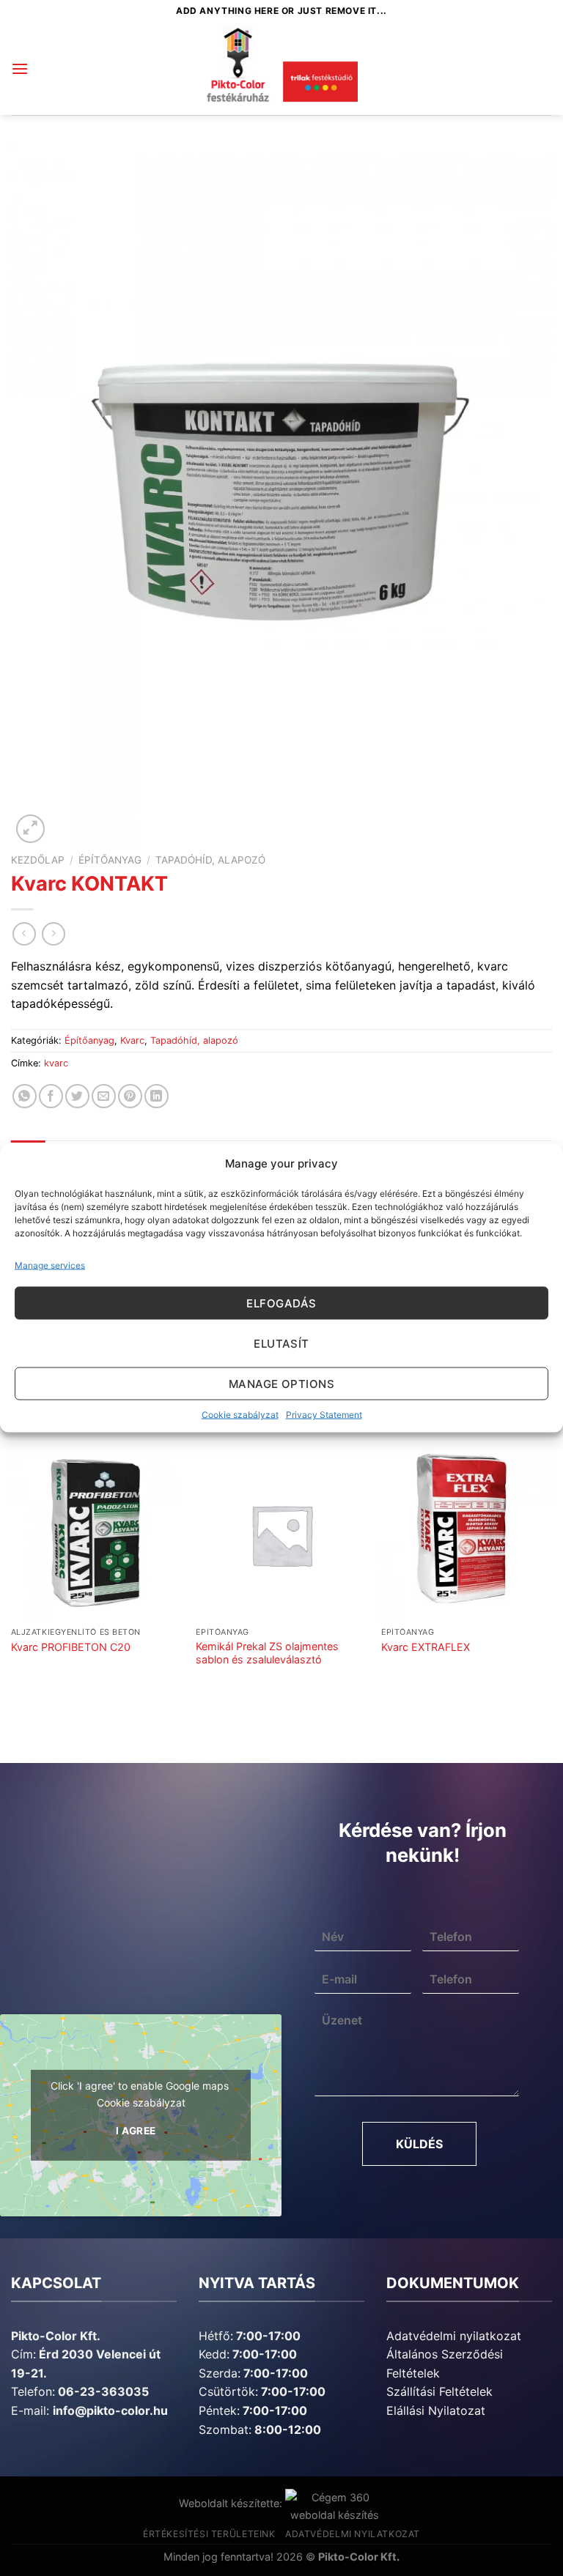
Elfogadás (281, 1303)
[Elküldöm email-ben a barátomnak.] (104, 1096)
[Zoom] (30, 829)
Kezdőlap (38, 860)
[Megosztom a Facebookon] (51, 1096)
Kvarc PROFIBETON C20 (71, 1647)
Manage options (281, 1383)
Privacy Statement (324, 1415)
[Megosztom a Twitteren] (77, 1096)
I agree (136, 2131)
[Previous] (12, 1580)
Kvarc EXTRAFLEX (426, 1647)
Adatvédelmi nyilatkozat (454, 2336)
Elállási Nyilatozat (436, 2410)
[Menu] (20, 68)
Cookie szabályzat (240, 1415)
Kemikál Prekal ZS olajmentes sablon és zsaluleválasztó (267, 1653)
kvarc (56, 1063)
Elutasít (281, 1343)
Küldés (419, 2144)
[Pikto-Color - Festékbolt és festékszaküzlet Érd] (281, 69)
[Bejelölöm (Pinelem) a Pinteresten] (130, 1096)
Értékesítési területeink (209, 2534)
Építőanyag (110, 860)
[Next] (551, 1580)
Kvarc (132, 1040)
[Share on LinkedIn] (157, 1096)
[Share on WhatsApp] (25, 1096)
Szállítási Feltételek (439, 2391)
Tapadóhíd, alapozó (210, 860)
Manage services (50, 1265)
